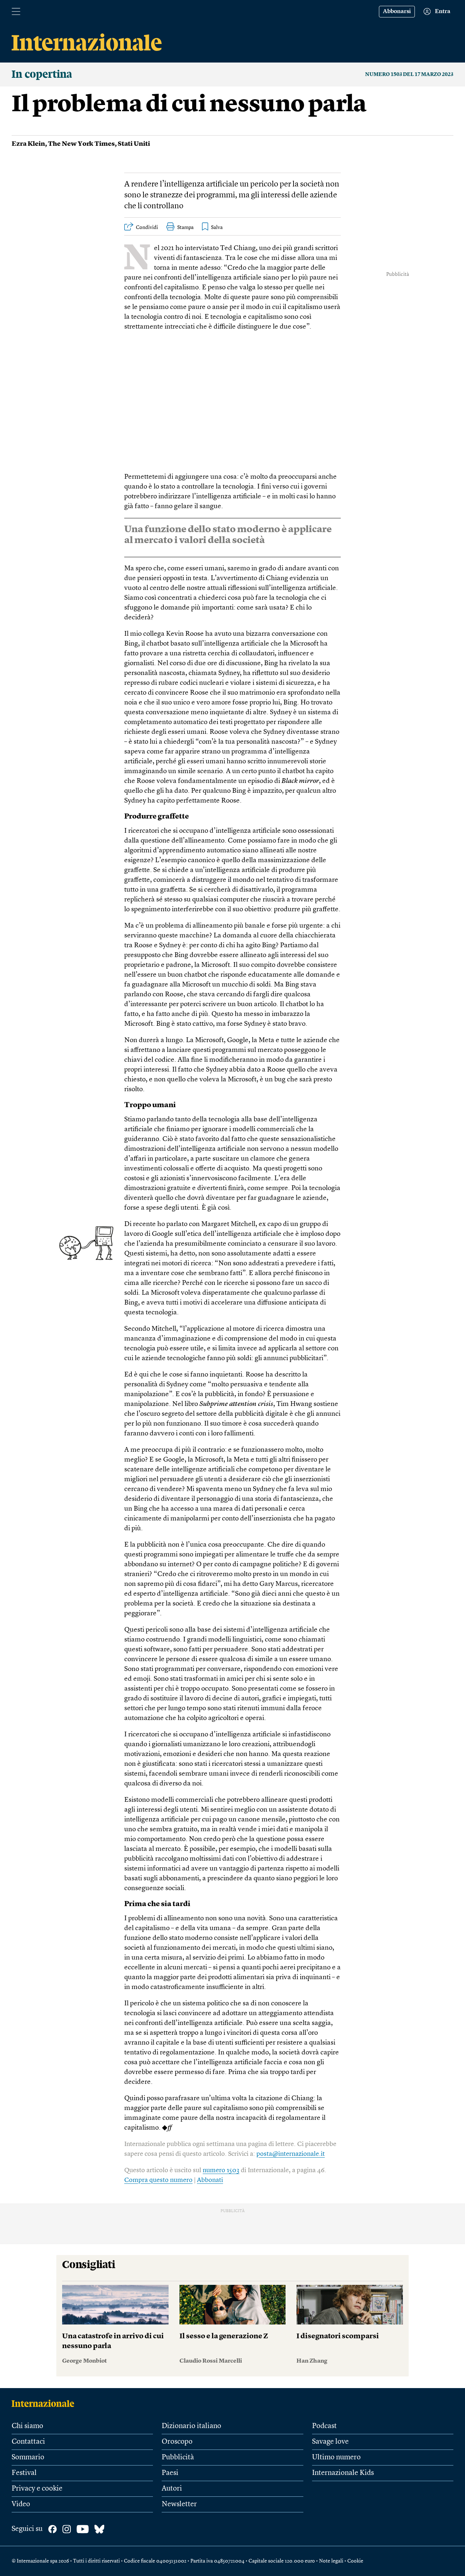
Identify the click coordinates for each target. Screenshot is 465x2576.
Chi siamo (27, 2426)
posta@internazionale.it (291, 2154)
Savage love (330, 2442)
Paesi (170, 2473)
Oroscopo (177, 2442)
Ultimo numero (336, 2458)
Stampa (185, 228)
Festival (24, 2473)
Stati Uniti (134, 144)
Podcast (324, 2426)
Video (21, 2504)
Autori (172, 2489)
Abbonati (210, 2180)
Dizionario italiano (191, 2426)
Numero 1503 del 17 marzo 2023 (409, 75)
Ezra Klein (28, 144)
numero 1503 (221, 2170)
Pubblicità (178, 2458)
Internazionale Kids (343, 2473)
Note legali (331, 2561)
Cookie (355, 2561)
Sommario (28, 2458)
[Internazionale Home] (45, 2403)
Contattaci (28, 2442)
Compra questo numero (158, 2180)
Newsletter (179, 2504)
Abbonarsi (397, 12)
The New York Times (81, 144)
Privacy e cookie (37, 2489)
